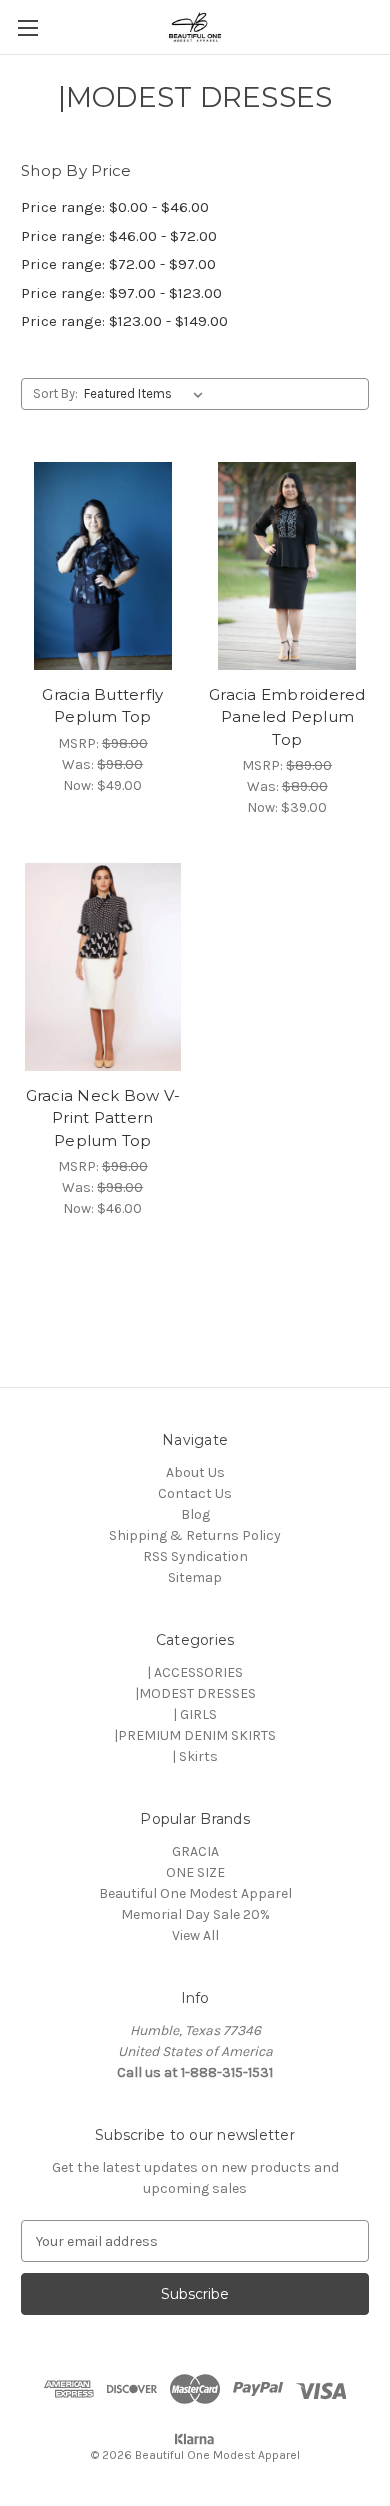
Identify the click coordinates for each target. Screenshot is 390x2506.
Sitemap (195, 1577)
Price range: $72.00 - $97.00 (118, 264)
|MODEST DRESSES (195, 1693)
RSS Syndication (195, 1556)
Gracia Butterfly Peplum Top (102, 706)
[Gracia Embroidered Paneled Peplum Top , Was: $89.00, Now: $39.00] (288, 566)
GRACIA (195, 1851)
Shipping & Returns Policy (195, 1535)
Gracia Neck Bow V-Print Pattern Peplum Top (103, 1118)
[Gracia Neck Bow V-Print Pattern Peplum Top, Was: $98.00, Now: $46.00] (103, 967)
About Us (195, 1472)
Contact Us (195, 1493)
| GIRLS (195, 1714)
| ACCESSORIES (195, 1672)
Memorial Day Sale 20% (195, 1914)
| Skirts (195, 1756)
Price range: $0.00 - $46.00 (115, 207)
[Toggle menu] (27, 27)
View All (195, 1935)
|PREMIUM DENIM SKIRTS (195, 1735)
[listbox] (147, 394)
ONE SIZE (195, 1872)
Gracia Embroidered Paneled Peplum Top (287, 717)
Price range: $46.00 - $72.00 (119, 236)
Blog (195, 1514)
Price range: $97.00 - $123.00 (121, 293)
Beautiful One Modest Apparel (195, 1893)
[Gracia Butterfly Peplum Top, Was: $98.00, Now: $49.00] (103, 566)
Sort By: (55, 393)
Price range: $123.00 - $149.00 (124, 321)
